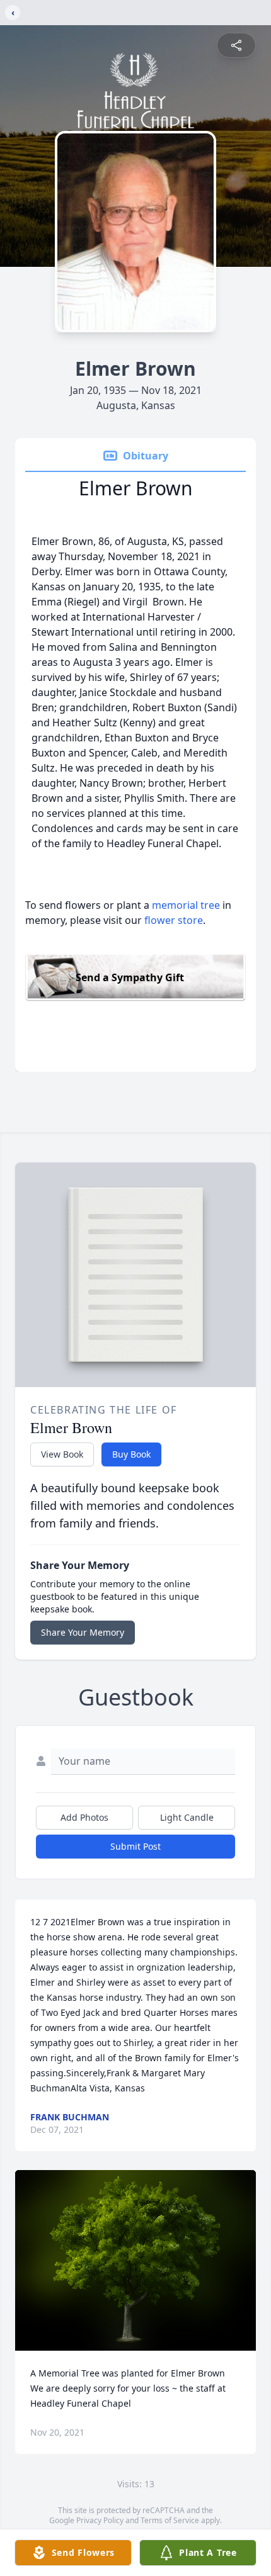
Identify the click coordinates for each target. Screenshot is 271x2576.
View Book (62, 1454)
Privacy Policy (100, 2520)
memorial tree (186, 905)
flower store (174, 920)
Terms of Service (170, 2520)
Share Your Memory (83, 1632)
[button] (136, 2260)
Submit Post (135, 1846)
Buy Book (131, 1454)
